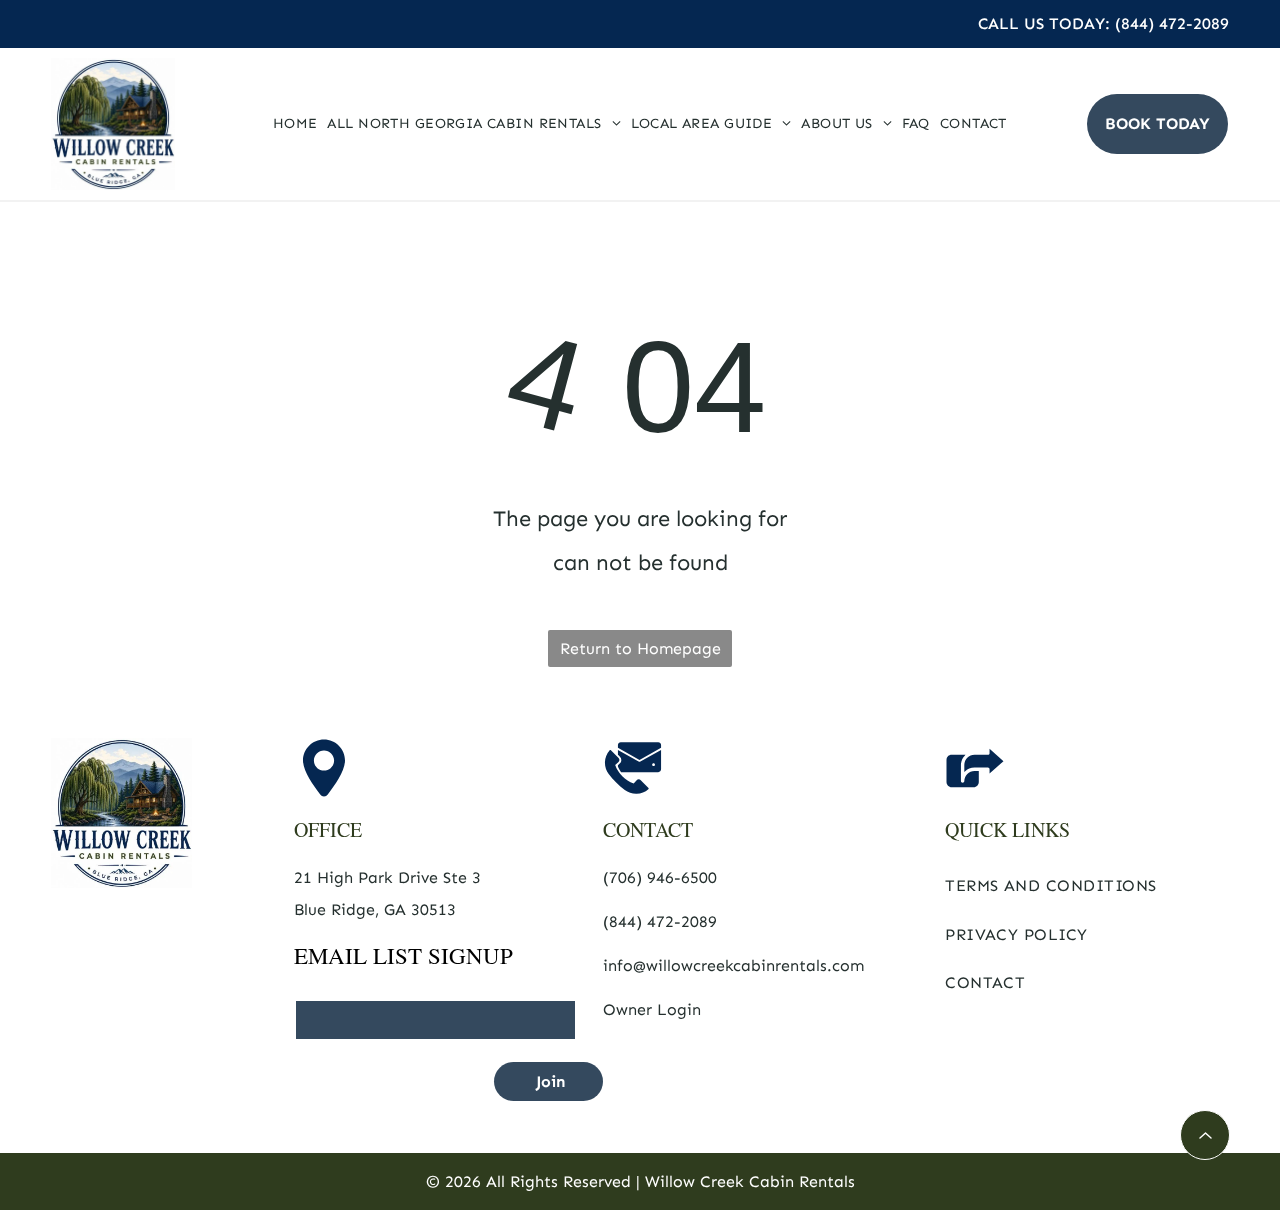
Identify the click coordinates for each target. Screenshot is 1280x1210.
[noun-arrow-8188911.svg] (1205, 1141)
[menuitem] (295, 124)
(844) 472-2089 (660, 921)
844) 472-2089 (1175, 23)
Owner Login (652, 1009)
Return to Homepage (640, 648)
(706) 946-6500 (660, 877)
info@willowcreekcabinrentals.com (733, 965)
